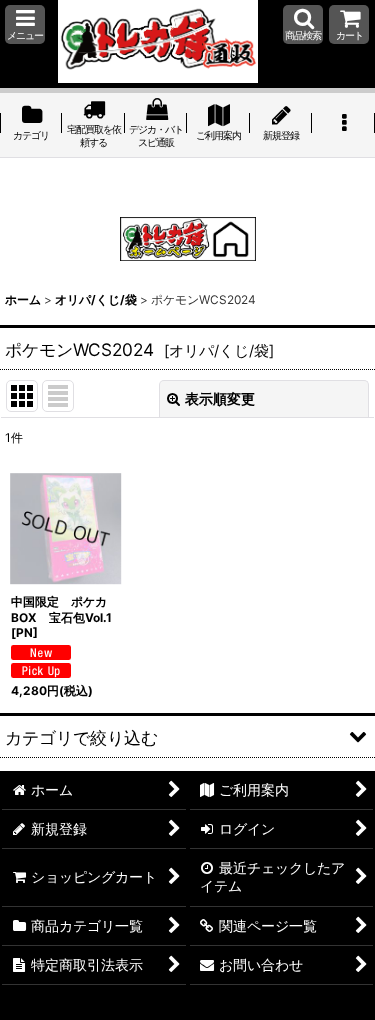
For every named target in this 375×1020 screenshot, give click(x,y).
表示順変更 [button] (220, 398)
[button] (25, 24)
